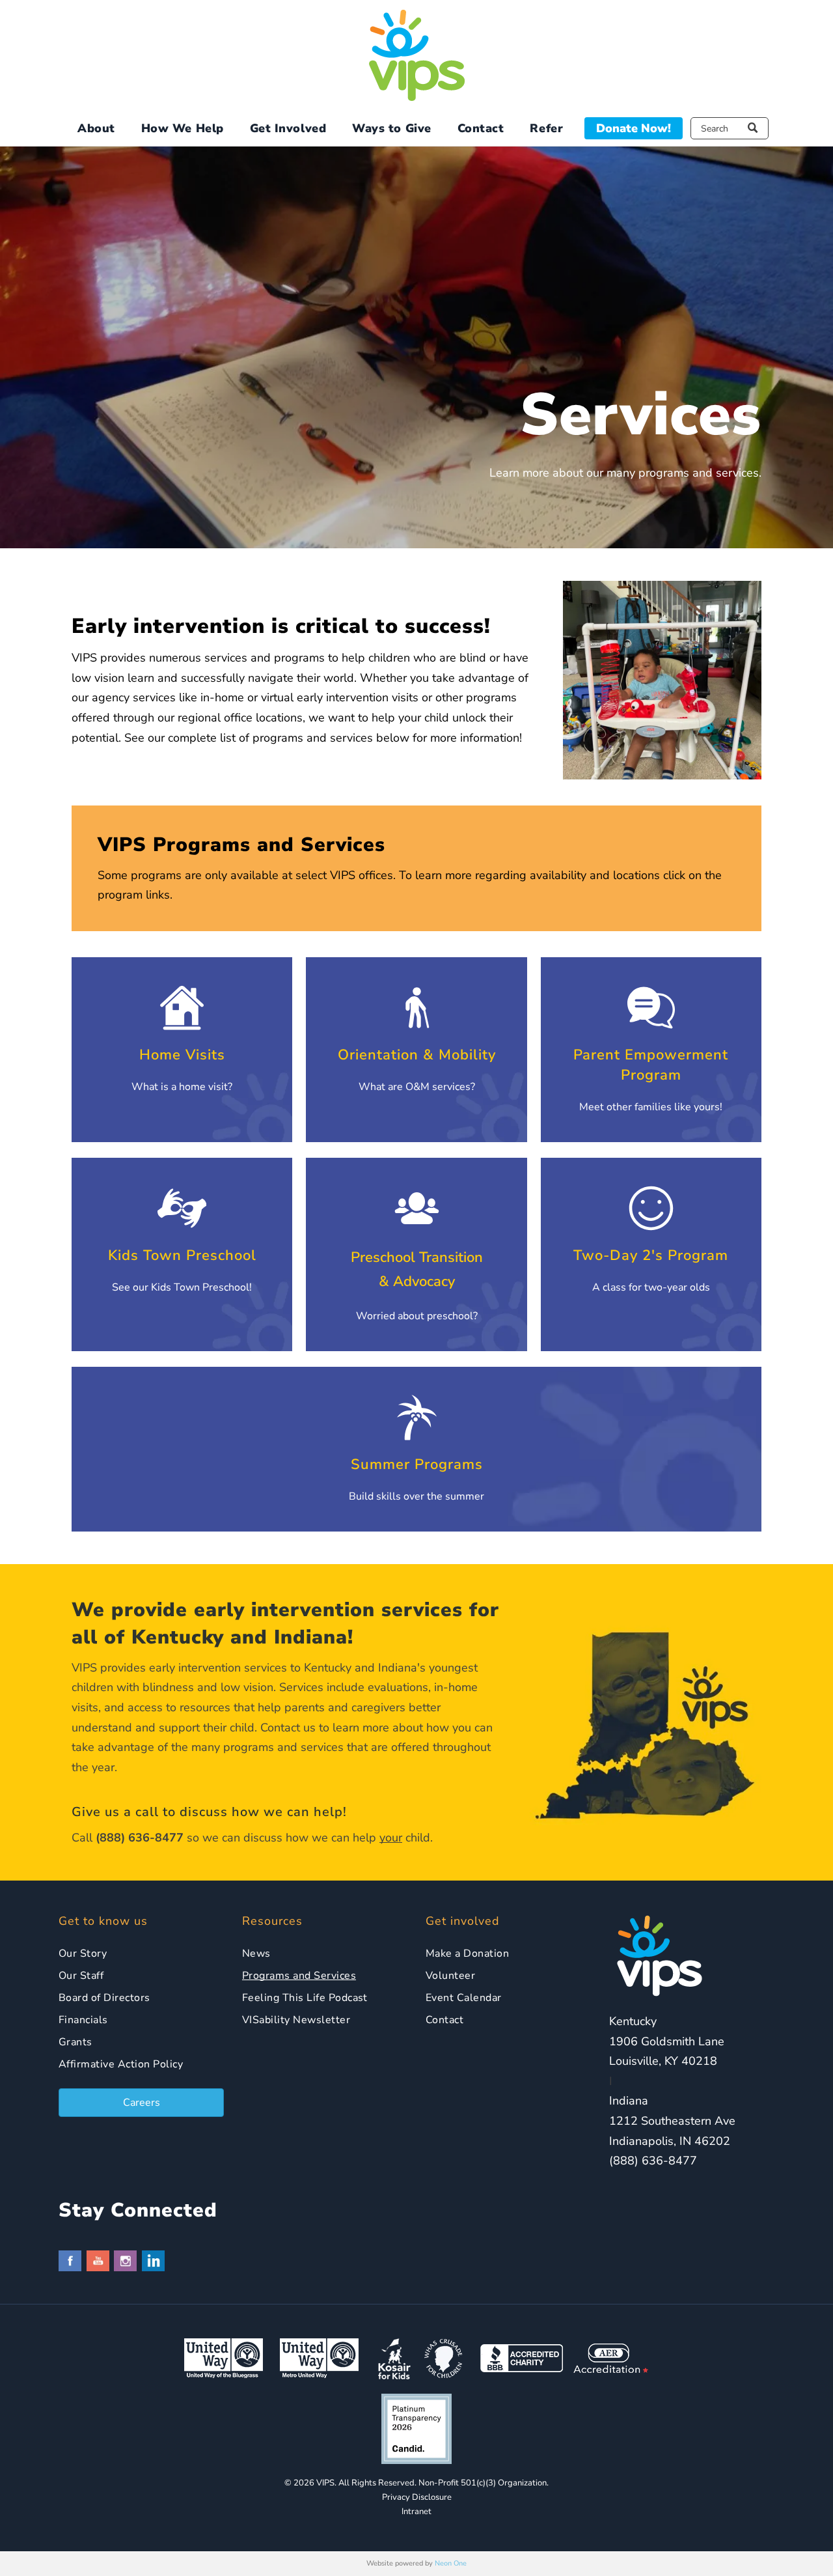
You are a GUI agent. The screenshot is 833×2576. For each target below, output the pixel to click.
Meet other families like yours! (651, 1107)
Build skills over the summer (416, 1496)
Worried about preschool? (417, 1316)
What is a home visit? (182, 1087)
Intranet (416, 2512)
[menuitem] (96, 129)
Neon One (451, 2563)
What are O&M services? (417, 1087)
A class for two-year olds (651, 1287)
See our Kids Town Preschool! (182, 1287)
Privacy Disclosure (417, 2497)
